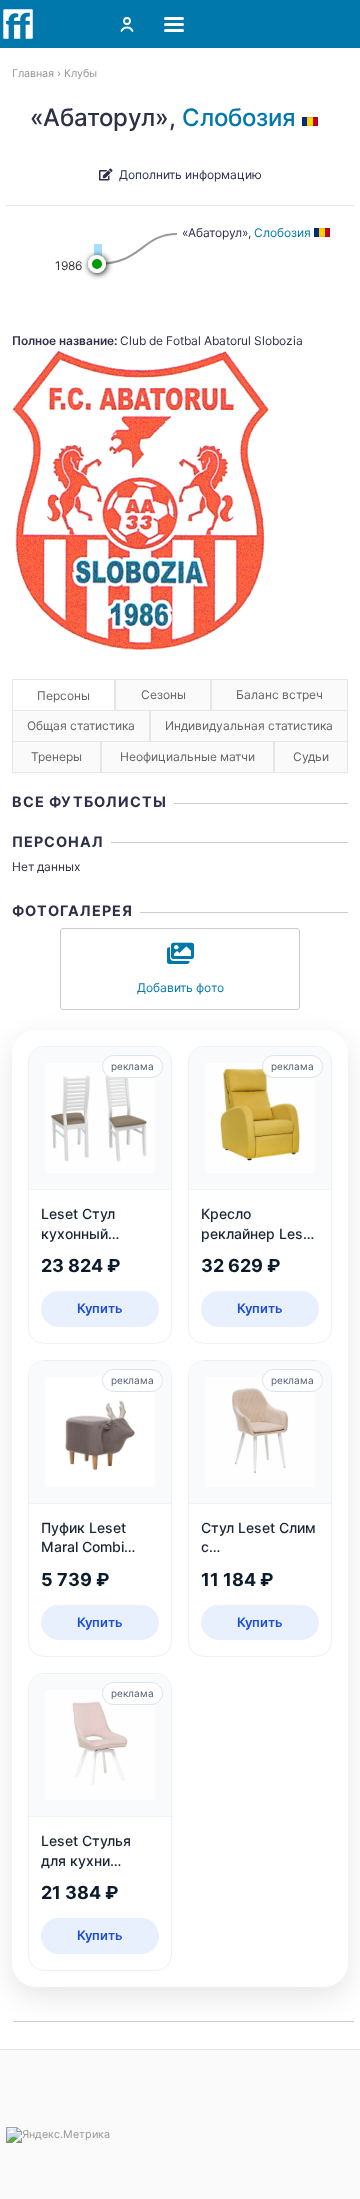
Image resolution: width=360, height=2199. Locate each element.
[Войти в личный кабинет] (127, 24)
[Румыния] (313, 117)
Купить (100, 1308)
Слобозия (239, 117)
